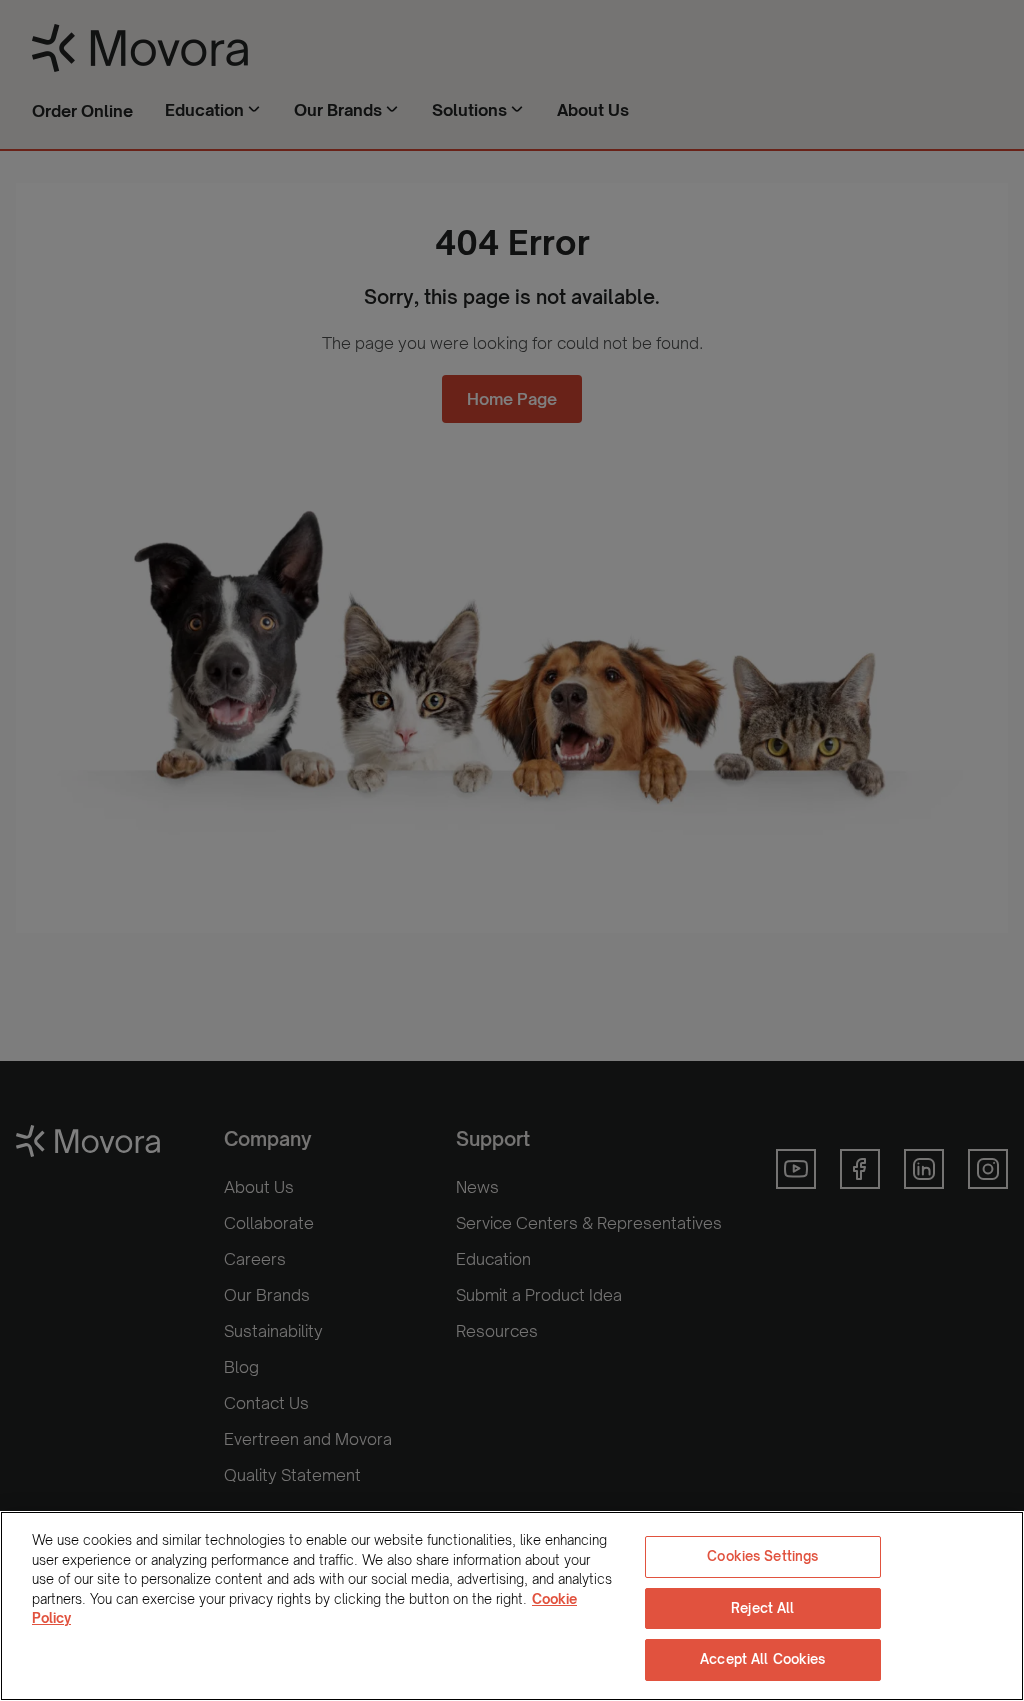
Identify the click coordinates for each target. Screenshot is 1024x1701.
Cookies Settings (762, 1556)
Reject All (762, 1608)
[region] (512, 1606)
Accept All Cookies (762, 1659)
